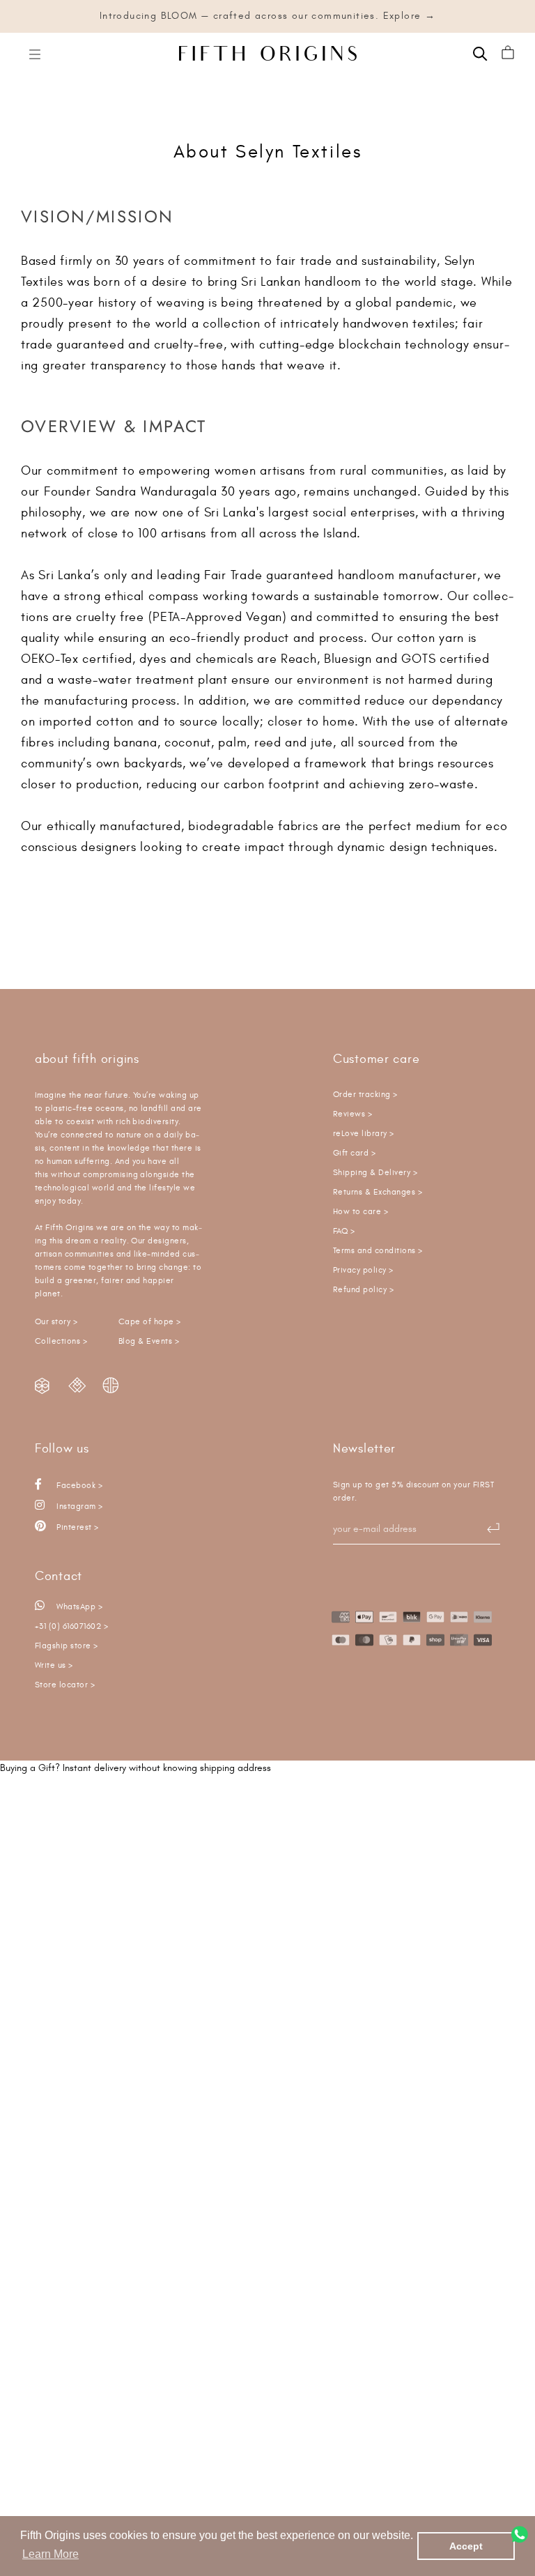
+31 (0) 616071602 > (71, 1626)
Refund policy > (363, 1290)
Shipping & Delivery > (375, 1173)
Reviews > (352, 1114)
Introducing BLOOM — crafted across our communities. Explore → (267, 16)
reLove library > (364, 1134)
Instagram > (79, 1506)
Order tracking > (365, 1095)
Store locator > (65, 1685)
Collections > (61, 1341)
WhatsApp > (78, 1607)
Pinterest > (77, 1527)
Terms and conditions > (378, 1251)
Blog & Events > (149, 1341)
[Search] (480, 53)
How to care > (360, 1212)
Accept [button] (466, 2546)
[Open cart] (508, 53)
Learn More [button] (51, 2554)
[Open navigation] (35, 53)
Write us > (54, 1665)
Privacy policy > (363, 1270)
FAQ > (344, 1231)
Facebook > (78, 1486)
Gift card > (354, 1153)
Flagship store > (67, 1646)
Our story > (56, 1322)
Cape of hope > (150, 1322)
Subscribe (486, 1528)
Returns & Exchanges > (378, 1192)
